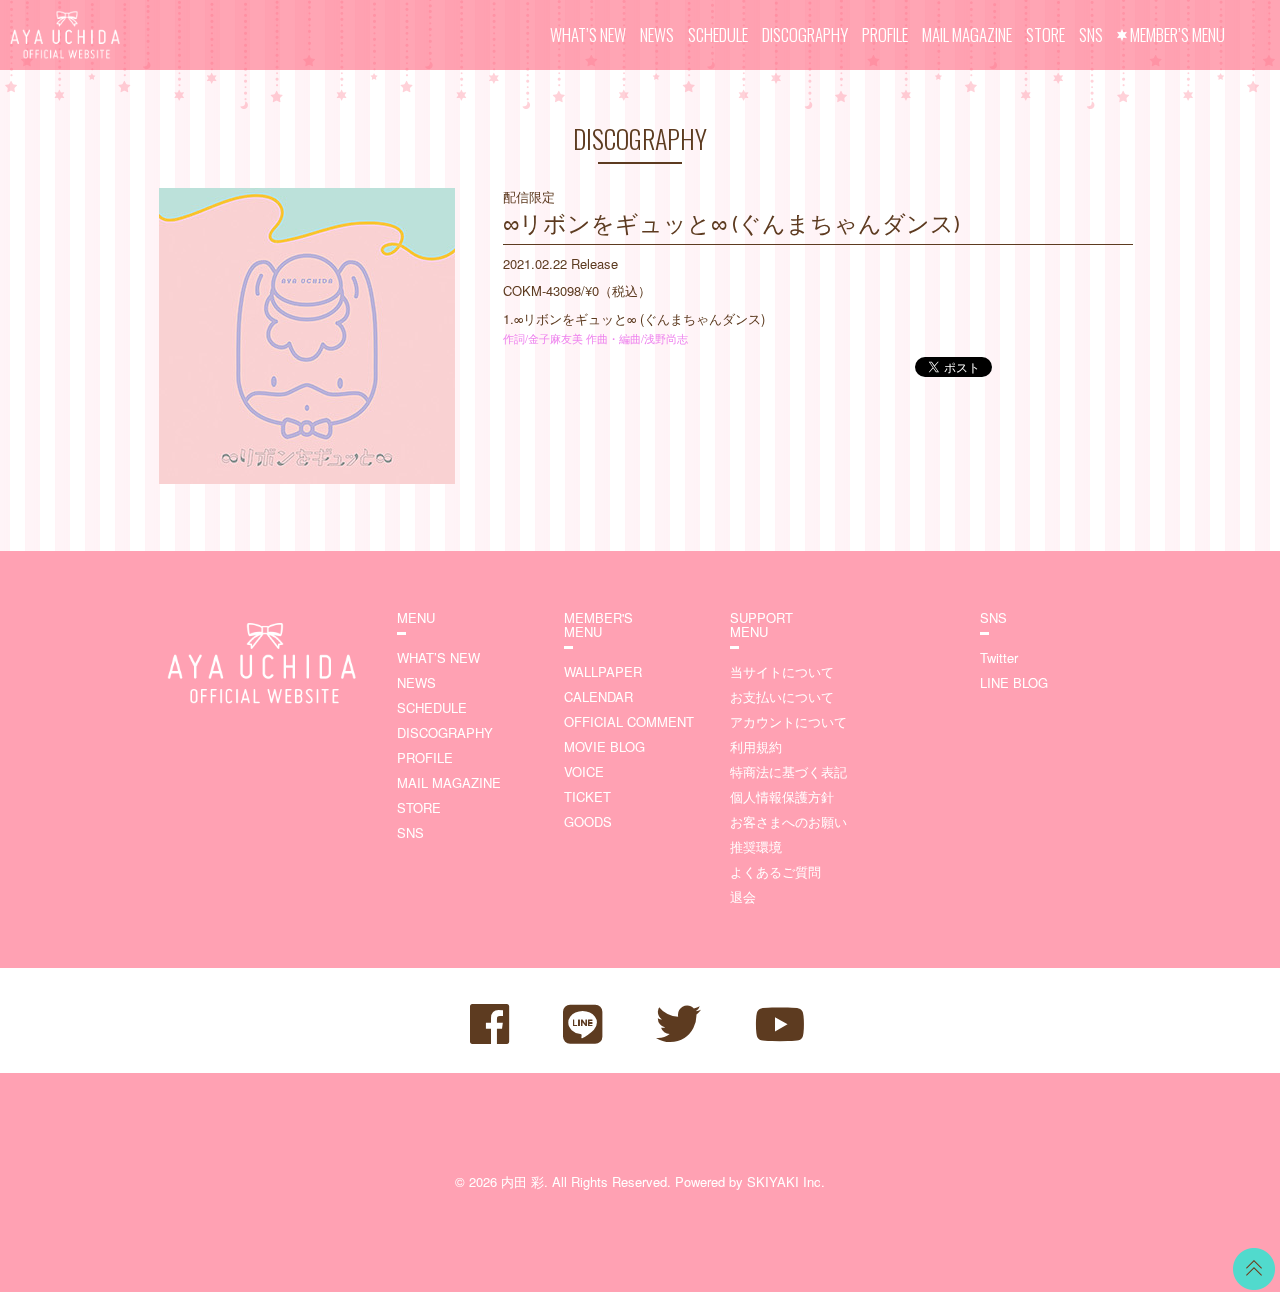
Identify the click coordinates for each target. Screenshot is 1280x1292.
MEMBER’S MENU (1177, 34)
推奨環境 (756, 846)
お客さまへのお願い (788, 821)
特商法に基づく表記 (788, 771)
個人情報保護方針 (782, 796)
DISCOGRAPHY (805, 34)
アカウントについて (788, 721)
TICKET (587, 796)
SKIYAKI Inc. (786, 1181)
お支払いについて (782, 696)
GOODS (588, 821)
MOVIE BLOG (604, 746)
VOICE (584, 771)
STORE (1045, 34)
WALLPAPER (603, 671)
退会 (743, 896)
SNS (1091, 34)
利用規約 (756, 746)
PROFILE (885, 34)
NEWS (657, 34)
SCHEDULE (718, 34)
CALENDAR (598, 696)
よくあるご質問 (775, 871)
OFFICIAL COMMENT (629, 721)
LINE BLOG (1014, 682)
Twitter (999, 657)
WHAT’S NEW (588, 34)
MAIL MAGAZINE (967, 34)
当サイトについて (782, 671)
